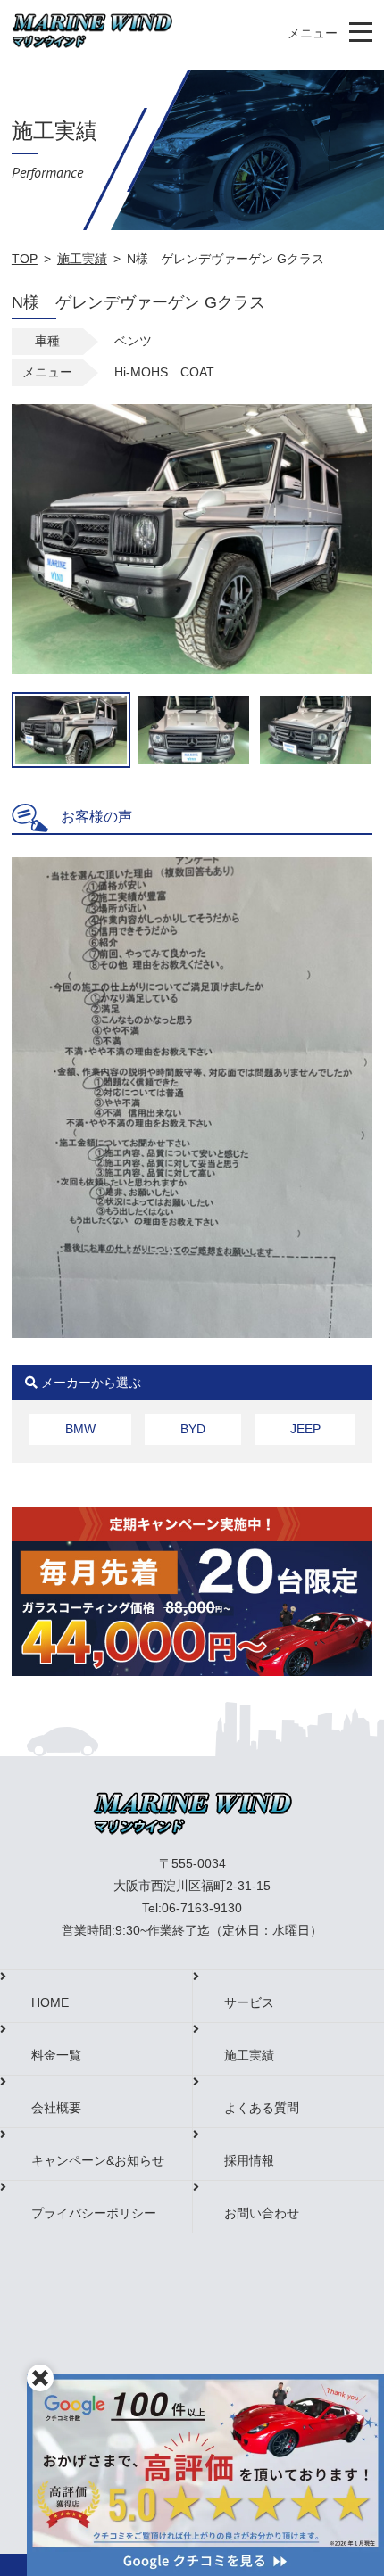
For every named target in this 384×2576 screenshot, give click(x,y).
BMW (80, 1429)
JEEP (305, 1429)
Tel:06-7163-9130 (192, 1908)
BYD (193, 1429)
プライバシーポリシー (94, 2213)
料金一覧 (56, 2055)
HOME (50, 2002)
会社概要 (56, 2108)
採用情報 (249, 2160)
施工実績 (82, 259)
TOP (25, 259)
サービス (249, 2002)
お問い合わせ (262, 2213)
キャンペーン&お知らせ (98, 2160)
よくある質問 (262, 2108)
